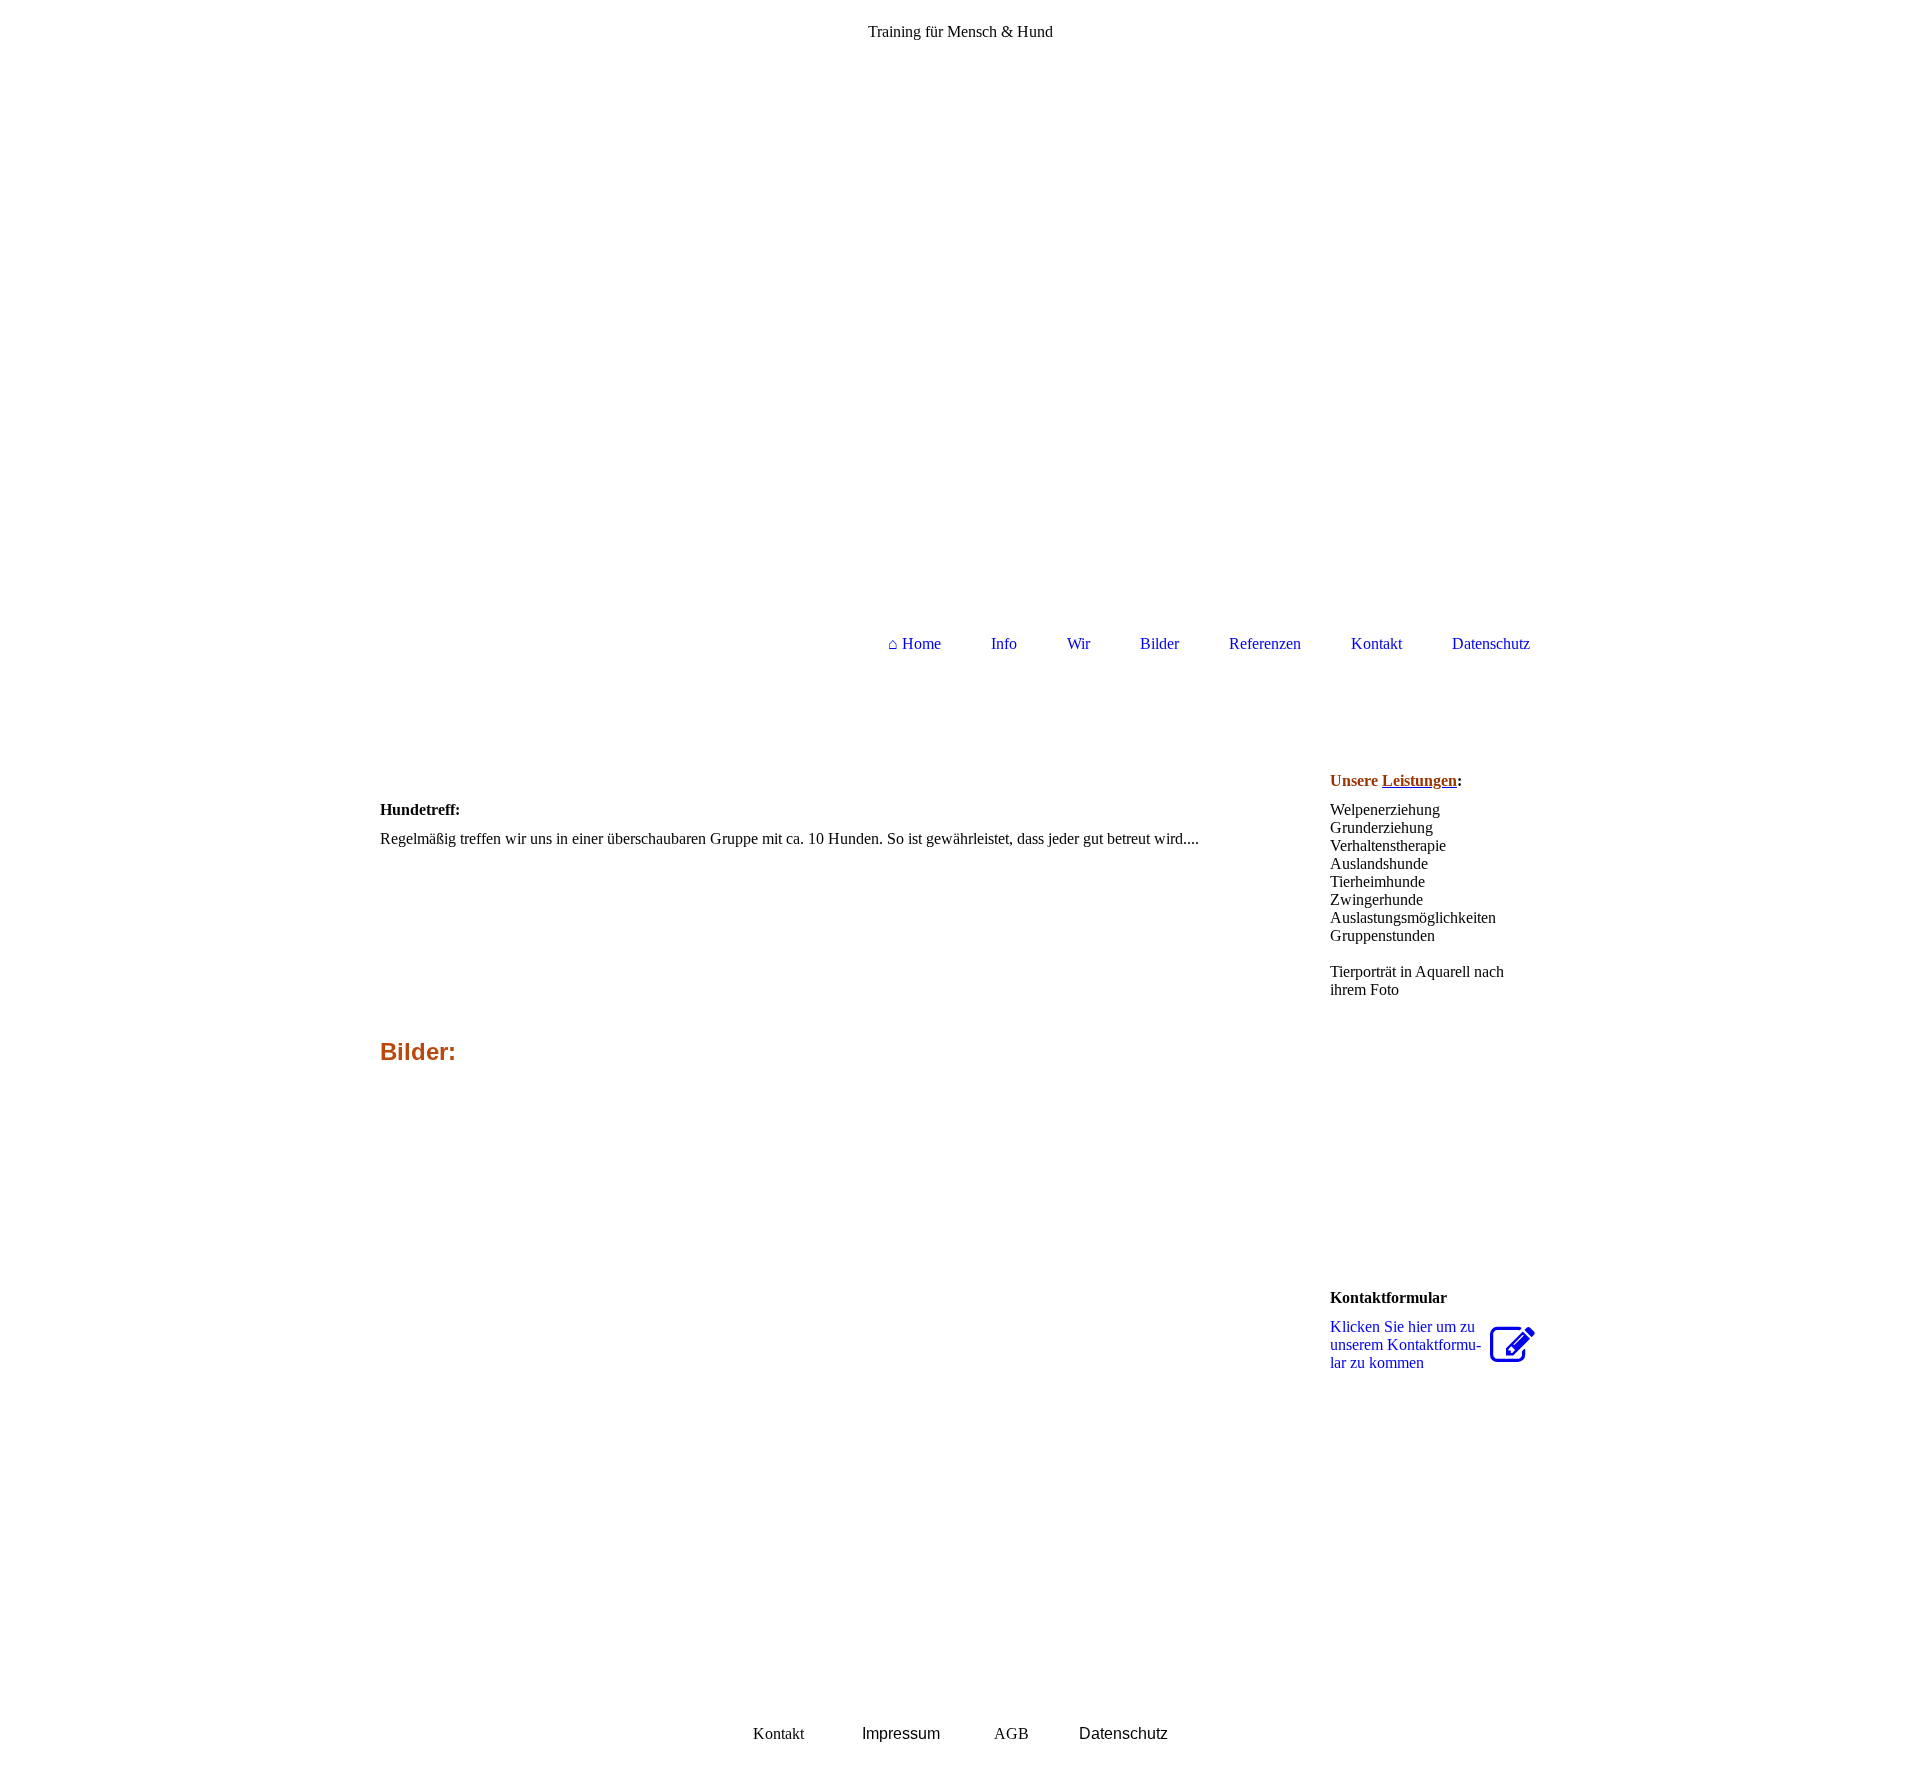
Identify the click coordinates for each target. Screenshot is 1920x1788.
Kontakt (1376, 643)
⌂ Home (914, 643)
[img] (960, 324)
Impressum (901, 1733)
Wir (1078, 643)
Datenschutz (1491, 643)
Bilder (1159, 643)
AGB (1011, 1733)
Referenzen (1265, 643)
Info (1004, 643)
